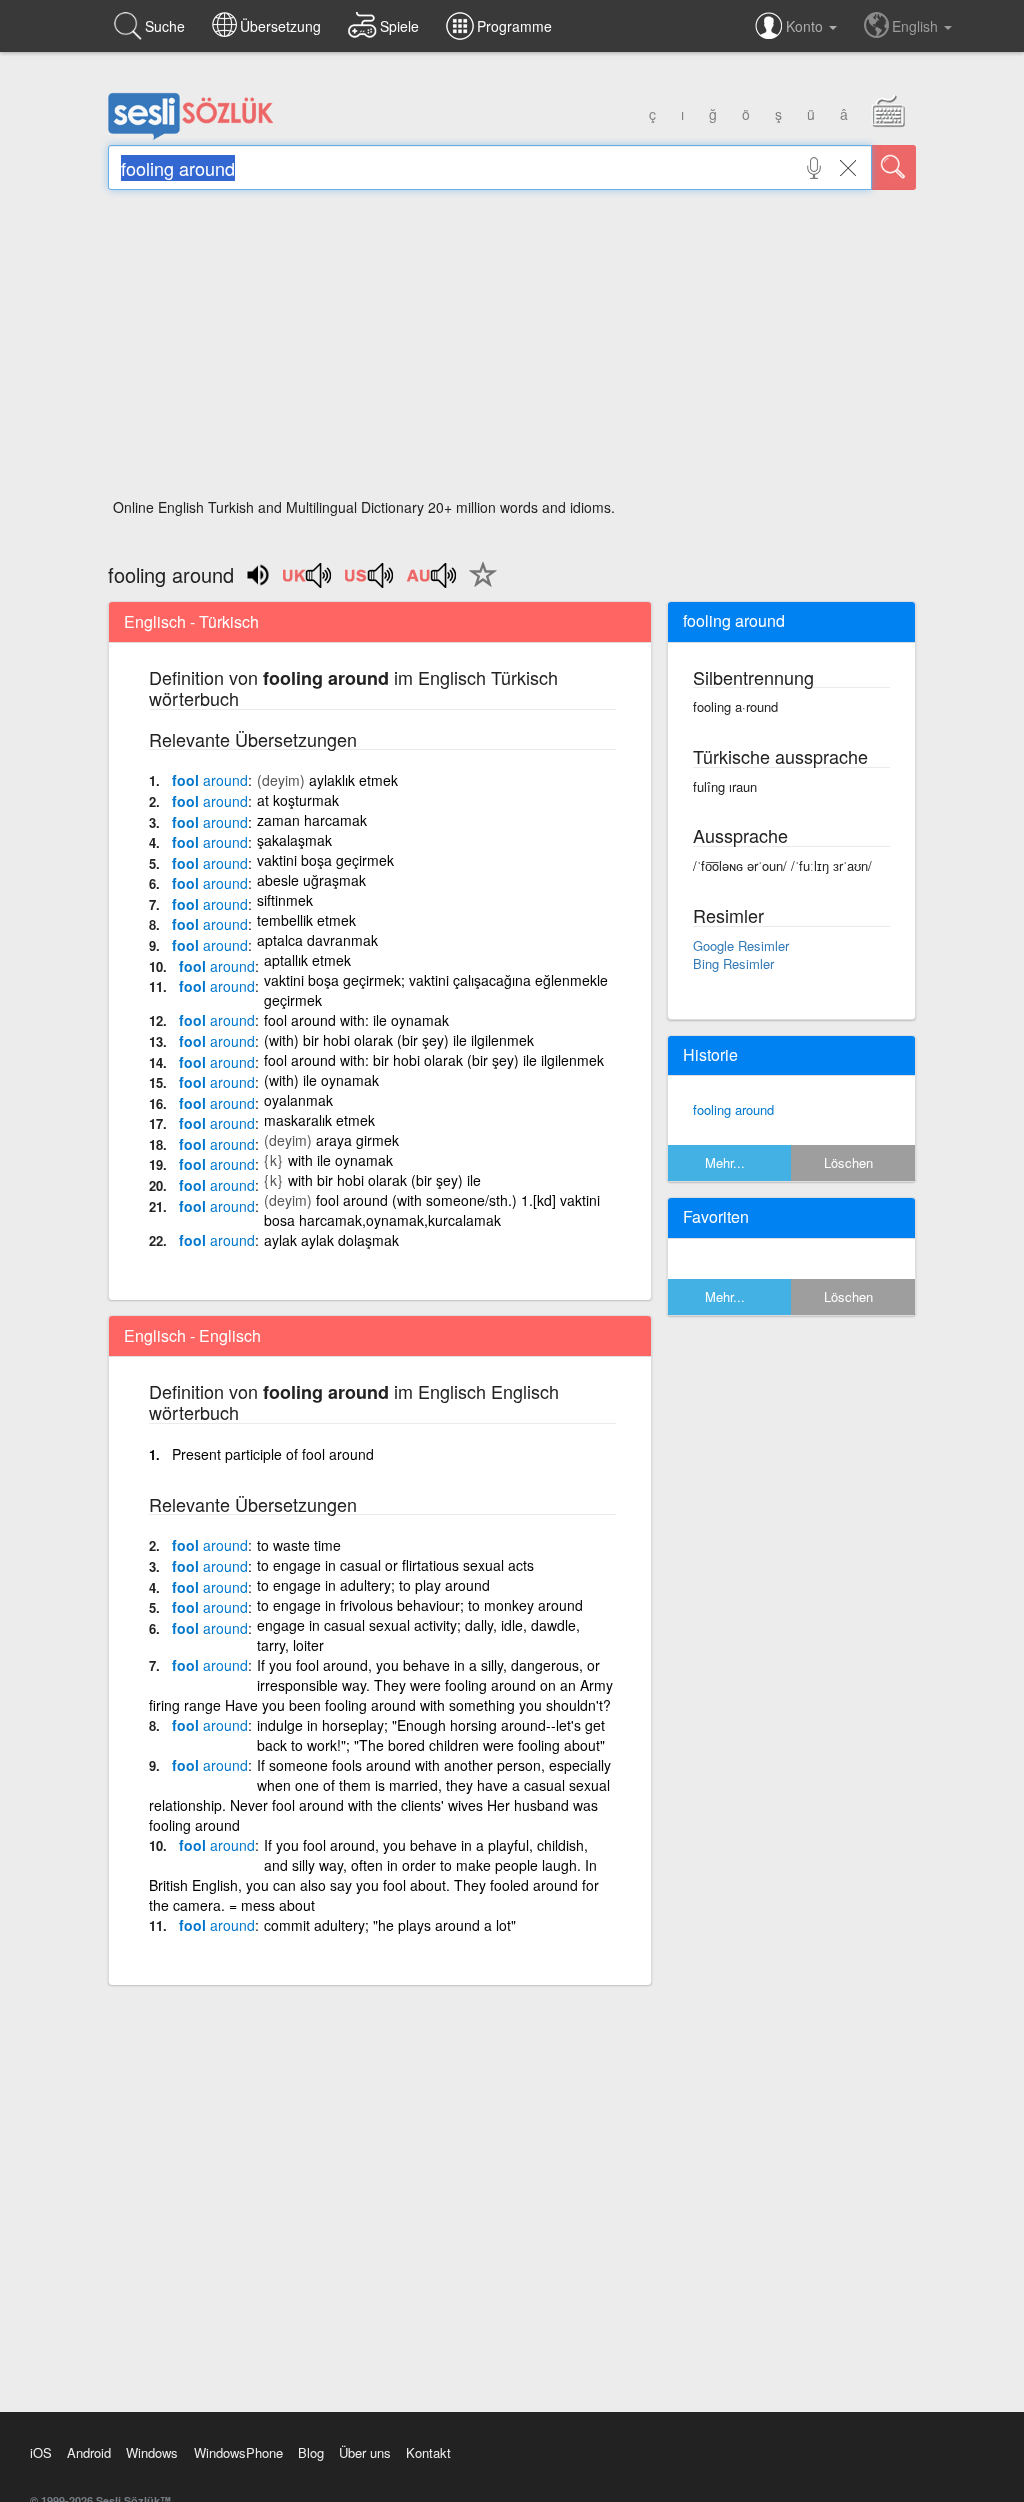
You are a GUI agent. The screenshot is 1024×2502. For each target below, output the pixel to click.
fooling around (733, 1109)
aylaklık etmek (353, 780)
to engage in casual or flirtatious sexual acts (395, 1565)
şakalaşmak (294, 840)
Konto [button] (806, 26)
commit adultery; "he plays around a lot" (390, 1925)
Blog (311, 2452)
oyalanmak (298, 1100)
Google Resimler (741, 945)
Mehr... (725, 1162)
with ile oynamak (340, 1160)
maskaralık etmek (319, 1120)
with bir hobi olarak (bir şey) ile (384, 1180)
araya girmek (357, 1140)
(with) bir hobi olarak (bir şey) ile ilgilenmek (399, 1040)
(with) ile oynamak (321, 1080)
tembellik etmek (306, 920)
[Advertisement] (512, 350)
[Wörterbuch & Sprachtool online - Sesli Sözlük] (191, 135)
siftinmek (285, 900)
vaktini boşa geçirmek (325, 860)
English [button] (917, 26)
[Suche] (894, 167)
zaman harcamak (312, 820)
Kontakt (428, 2452)
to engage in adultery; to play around (373, 1585)
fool (210, 780)
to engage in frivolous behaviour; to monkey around (420, 1605)
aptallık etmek (307, 960)
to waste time (299, 1545)
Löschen (848, 1162)
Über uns (365, 2452)
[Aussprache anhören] (308, 582)
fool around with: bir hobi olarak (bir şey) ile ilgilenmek (434, 1060)
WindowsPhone (238, 2452)
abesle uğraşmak (311, 880)
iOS (41, 2452)
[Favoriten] (478, 586)
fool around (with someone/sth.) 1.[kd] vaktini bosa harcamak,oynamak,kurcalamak (432, 1210)
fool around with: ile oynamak (356, 1020)
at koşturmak (298, 800)
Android (89, 2452)
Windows (152, 2452)
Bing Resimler (733, 963)
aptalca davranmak (317, 940)
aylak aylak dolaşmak (331, 1240)
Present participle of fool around (273, 1454)
